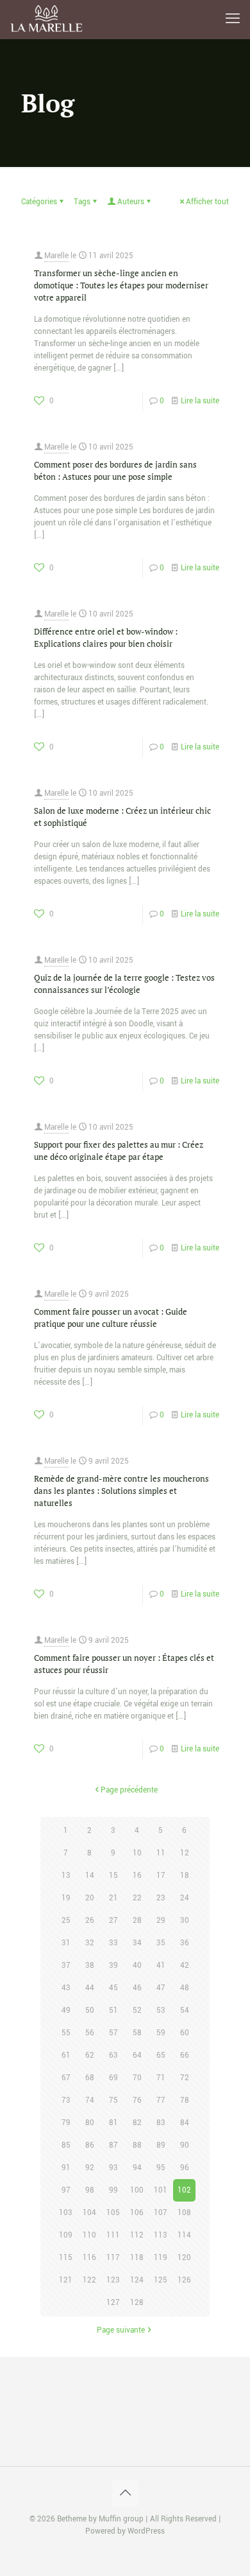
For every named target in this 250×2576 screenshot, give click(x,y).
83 (161, 2123)
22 (137, 1898)
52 (137, 2011)
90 (185, 2145)
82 (137, 2123)
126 (184, 2280)
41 (161, 1966)
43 (66, 1988)
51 (113, 2011)
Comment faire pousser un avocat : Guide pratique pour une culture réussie (111, 1318)
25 (66, 1921)
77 (161, 2100)
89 (161, 2145)
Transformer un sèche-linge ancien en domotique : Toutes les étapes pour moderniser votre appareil (121, 285)
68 (90, 2078)
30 (185, 1921)
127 (113, 2303)
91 (66, 2168)
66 (185, 2055)
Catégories (39, 202)
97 (66, 2190)
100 (137, 2190)
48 (185, 1988)
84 (185, 2123)
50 (90, 2011)
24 (185, 1898)
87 (113, 2145)
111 (113, 2235)
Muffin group (121, 2519)
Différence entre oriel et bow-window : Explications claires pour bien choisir (106, 637)
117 (113, 2258)
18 (185, 1876)
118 (137, 2258)
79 (66, 2123)
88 (137, 2145)
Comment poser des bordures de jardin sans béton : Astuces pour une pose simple (115, 470)
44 (90, 1988)
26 (90, 1921)
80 (90, 2123)
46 (137, 1988)
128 (137, 2303)
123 (113, 2280)
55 (66, 2033)
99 (113, 2190)
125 (161, 2280)
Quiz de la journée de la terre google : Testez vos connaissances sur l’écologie (124, 984)
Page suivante (121, 2330)
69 (113, 2078)
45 (113, 1988)
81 (113, 2123)
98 (90, 2190)
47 (161, 1988)
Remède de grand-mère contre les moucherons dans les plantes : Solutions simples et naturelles (121, 1491)
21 (113, 1898)
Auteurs (131, 202)
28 (137, 1921)
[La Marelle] (47, 19)
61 (66, 2055)
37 (66, 1966)
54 (185, 2011)
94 (137, 2168)
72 (185, 2078)
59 (161, 2033)
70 (137, 2078)
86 (90, 2145)
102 (184, 2190)
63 (113, 2055)
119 (161, 2258)
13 (66, 1876)
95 (161, 2168)
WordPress (146, 2531)
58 (137, 2033)
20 (90, 1898)
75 (113, 2100)
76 (137, 2100)
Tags (82, 202)
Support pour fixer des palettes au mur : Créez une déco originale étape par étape (119, 1151)
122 (89, 2280)
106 (137, 2213)
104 (89, 2213)
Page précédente (129, 1790)
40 (137, 1966)
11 (161, 1853)
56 (90, 2033)
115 (66, 2258)
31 (66, 1943)
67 (66, 2078)
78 (185, 2100)
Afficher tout (207, 202)
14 (90, 1876)
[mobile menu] (233, 19)
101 (161, 2190)
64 (137, 2055)
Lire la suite (200, 401)
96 (185, 2168)
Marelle (56, 256)
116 (89, 2258)
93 (113, 2168)
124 (137, 2280)
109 (66, 2235)
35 (161, 1943)
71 (161, 2078)
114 (184, 2235)
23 (161, 1898)
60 (185, 2033)
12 (185, 1853)
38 (90, 1966)
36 (185, 1943)
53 (161, 2011)
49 (66, 2011)
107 (161, 2213)
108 (184, 2213)
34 (137, 1943)
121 (66, 2280)
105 (113, 2213)
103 (66, 2213)
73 (66, 2100)
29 (161, 1921)
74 (90, 2100)
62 (90, 2055)
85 (66, 2145)
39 (113, 1966)
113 (161, 2235)
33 (113, 1943)
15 (113, 1876)
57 (113, 2033)
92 (90, 2168)
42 (185, 1966)
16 (137, 1876)
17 (161, 1876)
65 (161, 2055)
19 (66, 1898)
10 (137, 1853)
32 (90, 1943)
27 (113, 1921)
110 (89, 2235)
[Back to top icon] (125, 2493)
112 (137, 2235)
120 (184, 2258)
